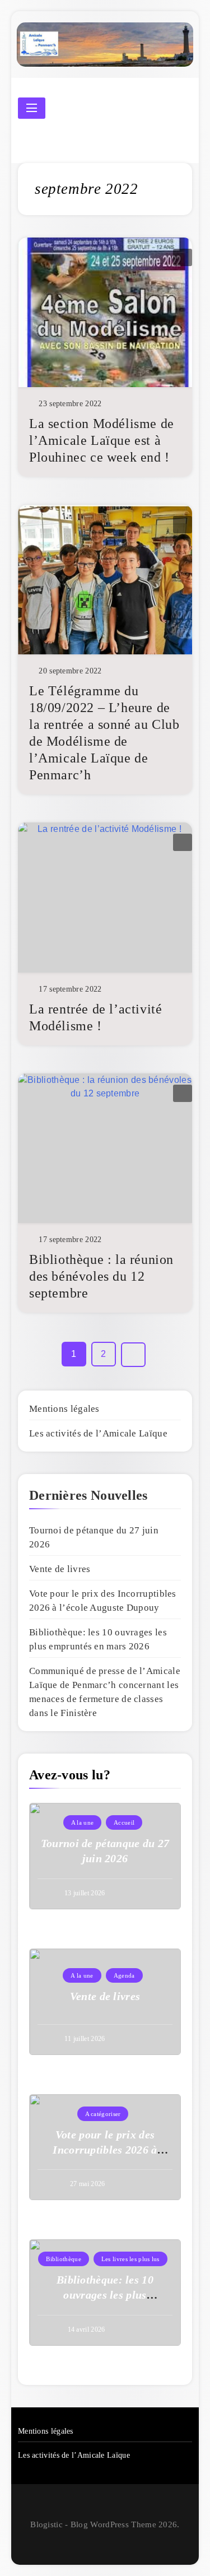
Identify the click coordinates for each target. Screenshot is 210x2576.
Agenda (124, 1975)
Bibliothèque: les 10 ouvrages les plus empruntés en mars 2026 (105, 2295)
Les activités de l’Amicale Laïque (98, 1433)
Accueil (124, 1822)
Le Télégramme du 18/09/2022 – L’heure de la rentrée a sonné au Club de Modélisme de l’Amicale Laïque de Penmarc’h (104, 733)
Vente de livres (60, 1569)
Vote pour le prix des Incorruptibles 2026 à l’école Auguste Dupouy (105, 2150)
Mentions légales (64, 1409)
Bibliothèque (64, 2259)
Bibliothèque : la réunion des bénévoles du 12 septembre (101, 1276)
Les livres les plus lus (130, 2259)
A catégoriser (103, 2114)
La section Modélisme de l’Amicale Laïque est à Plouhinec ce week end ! (102, 440)
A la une (82, 1822)
